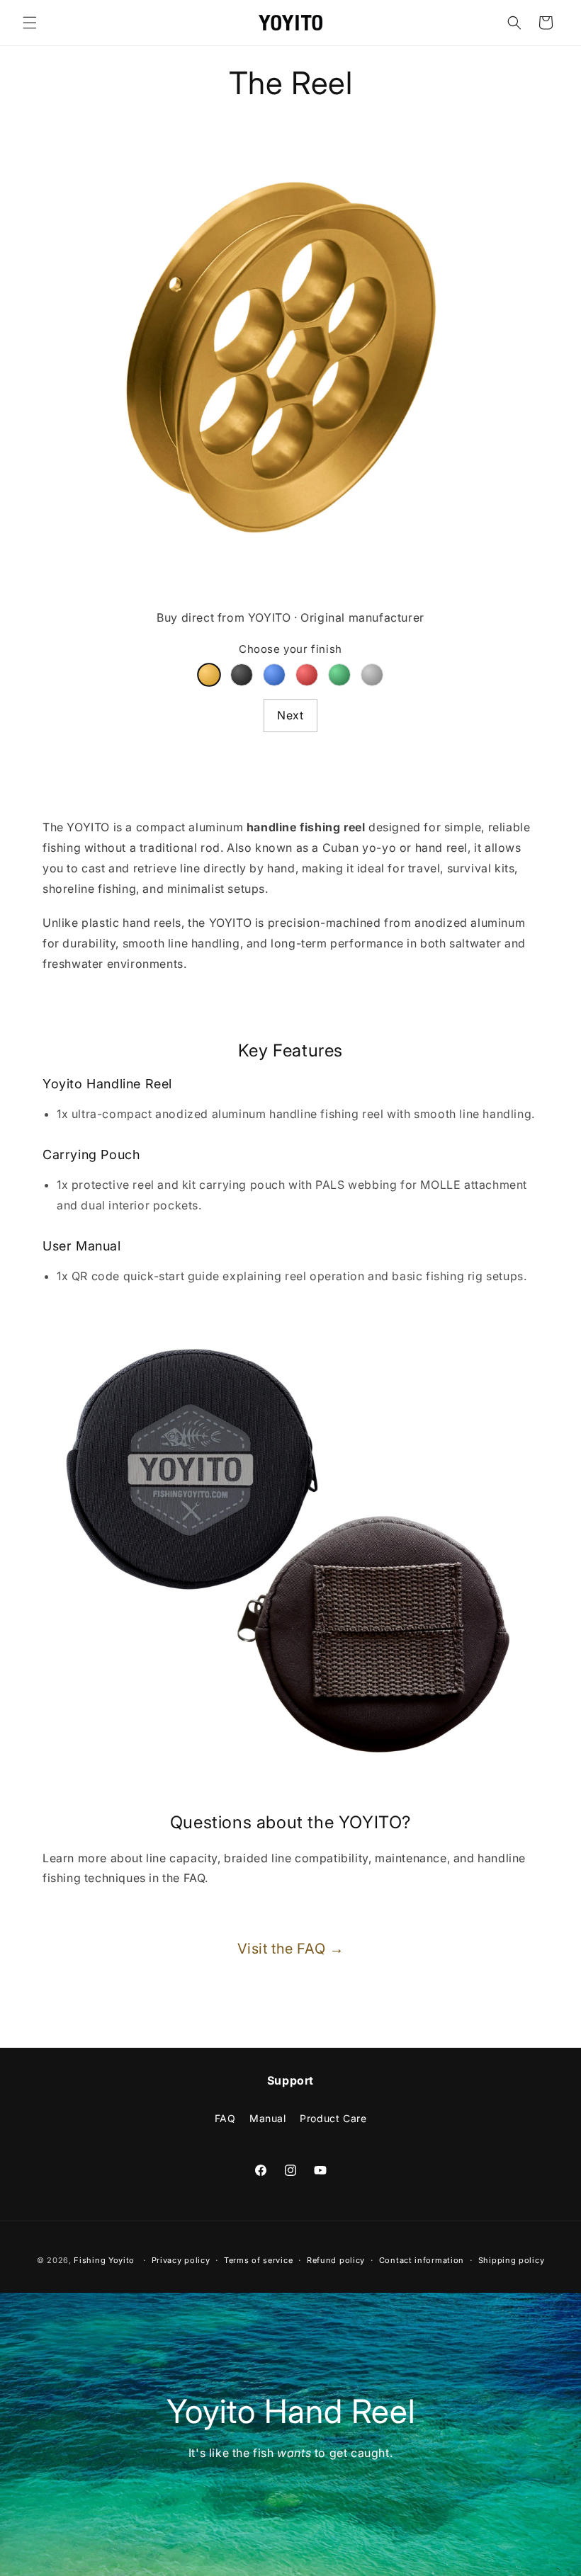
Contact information (422, 2260)
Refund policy (336, 2260)
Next (290, 715)
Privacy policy (181, 2260)
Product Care (333, 2118)
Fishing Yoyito (104, 2260)
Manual (268, 2118)
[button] (30, 23)
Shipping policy (512, 2260)
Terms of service (258, 2260)
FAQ (225, 2118)
